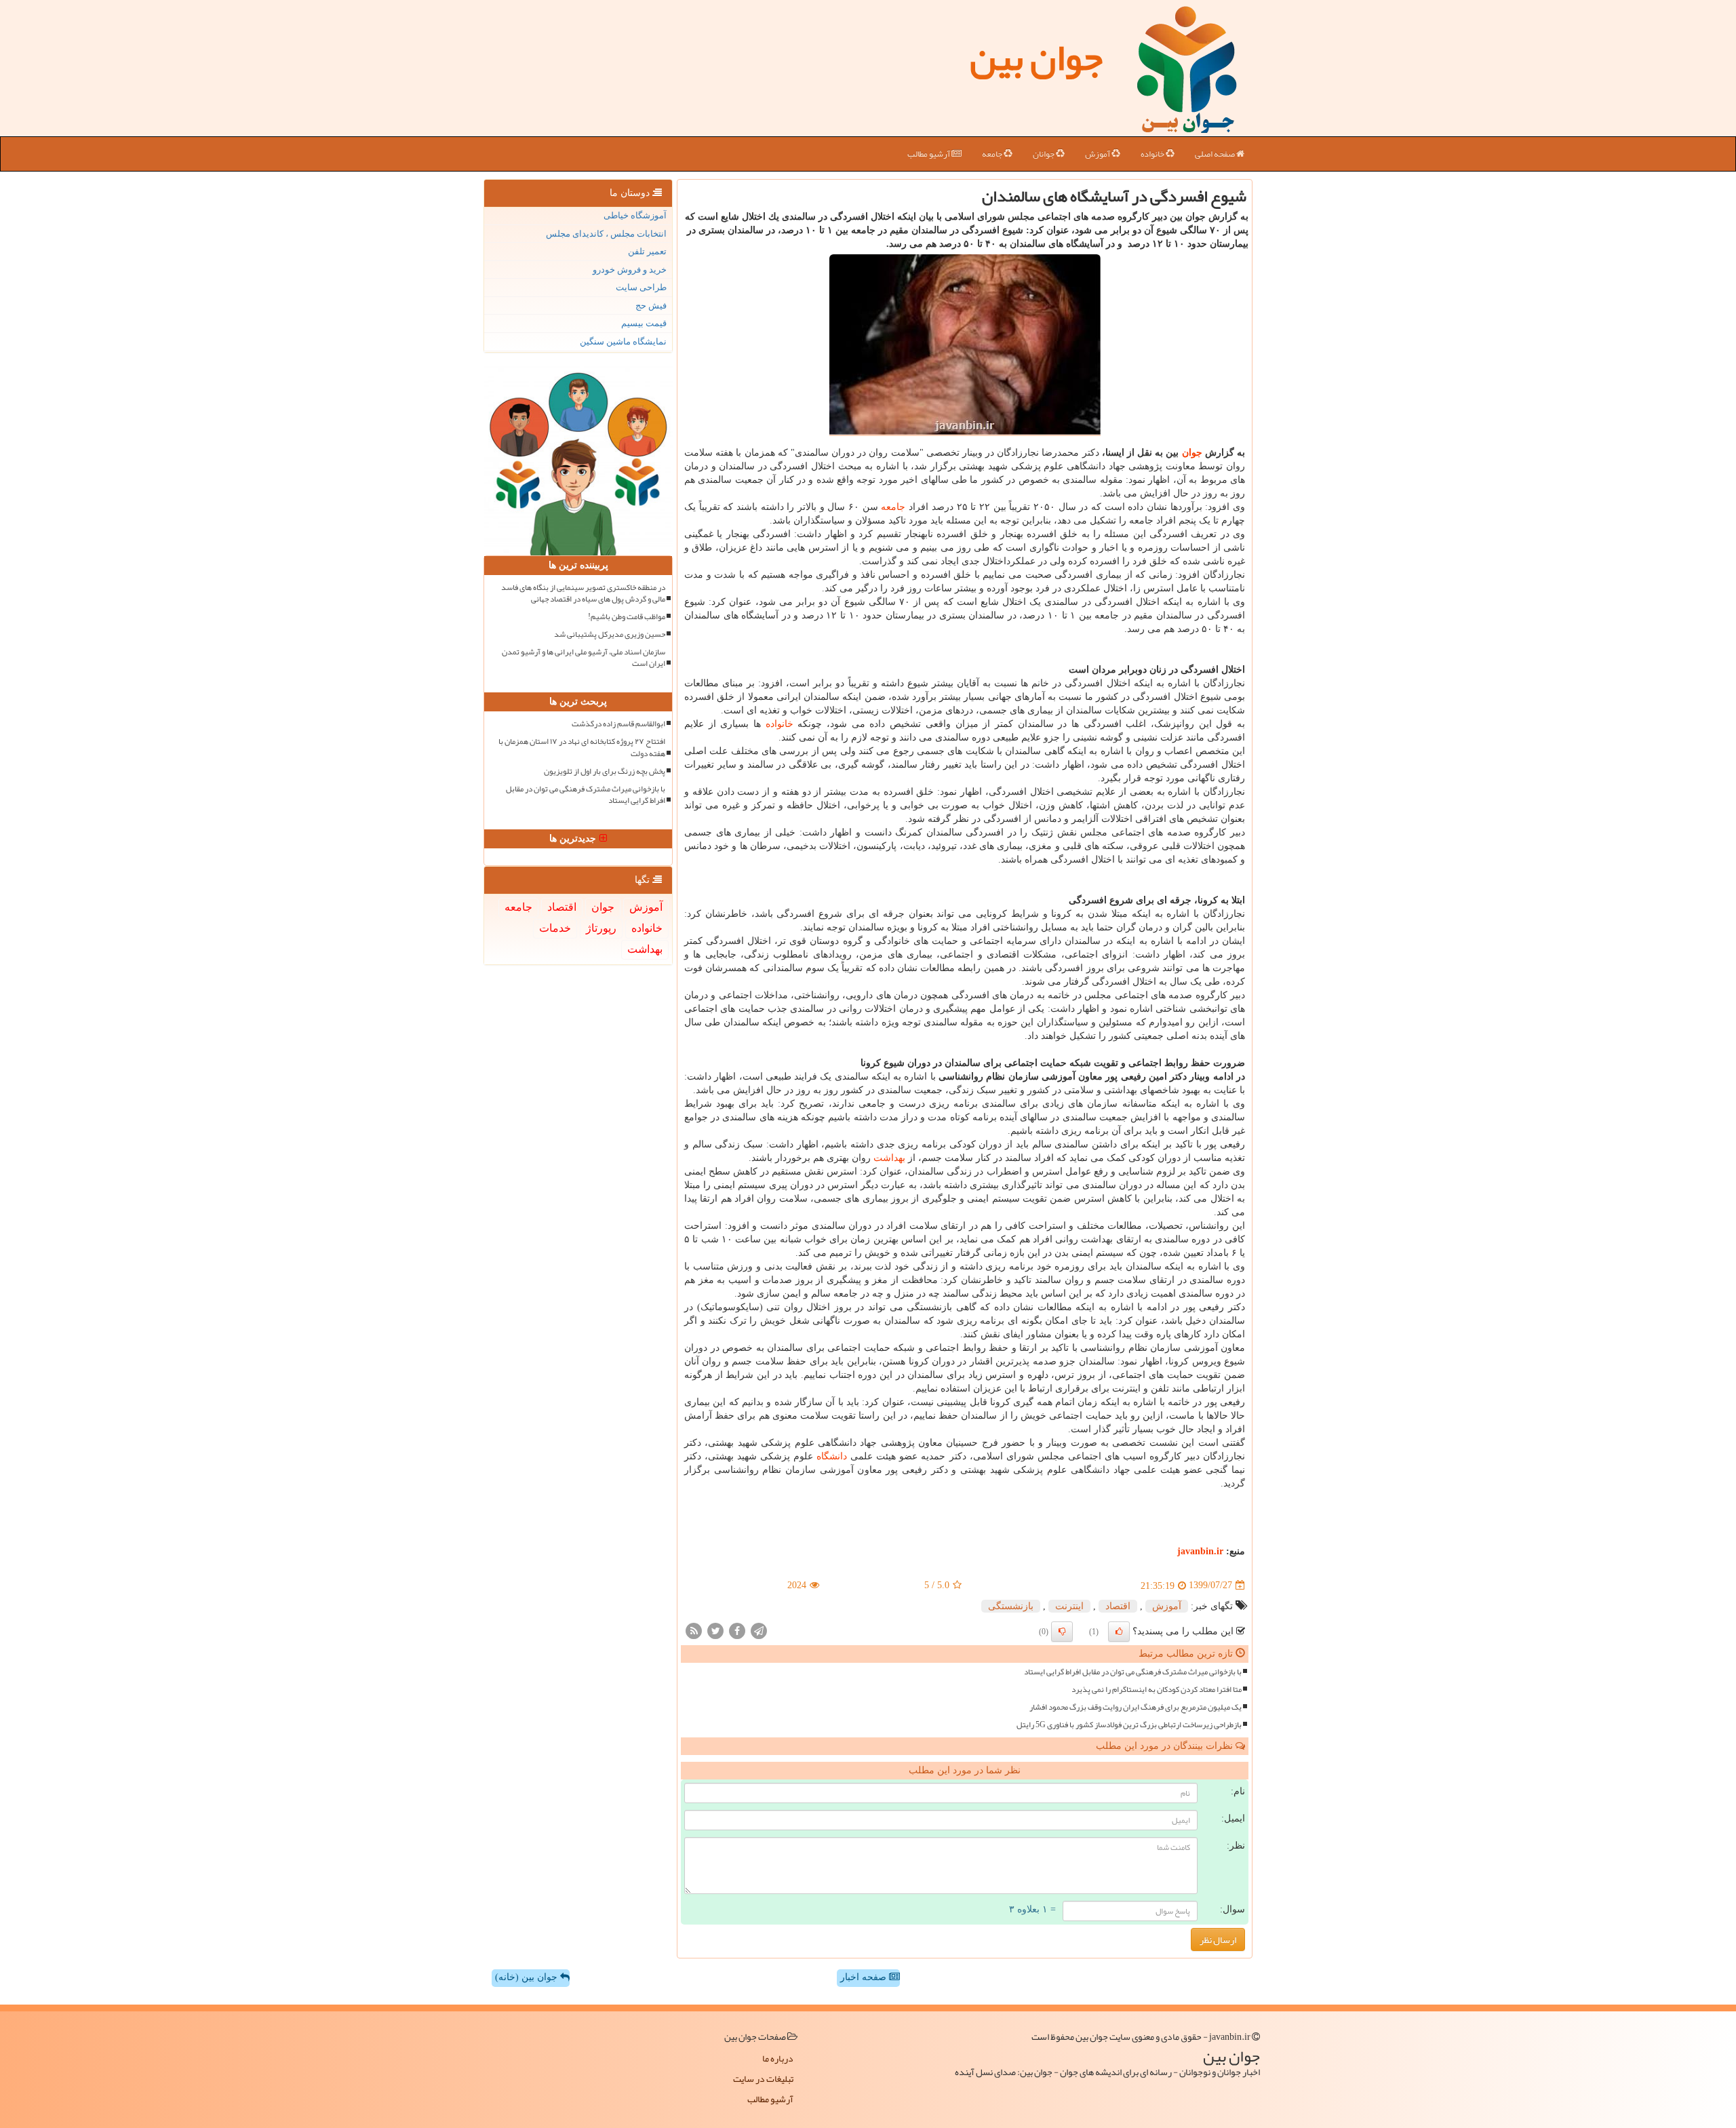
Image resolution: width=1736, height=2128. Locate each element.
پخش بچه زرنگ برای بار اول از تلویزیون (605, 771)
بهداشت (889, 1158)
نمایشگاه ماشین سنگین (623, 341)
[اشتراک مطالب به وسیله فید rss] (694, 1630)
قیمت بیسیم (644, 323)
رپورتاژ (601, 928)
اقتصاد (1118, 1606)
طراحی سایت (641, 287)
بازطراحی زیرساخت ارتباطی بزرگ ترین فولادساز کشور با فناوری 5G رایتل (1129, 1725)
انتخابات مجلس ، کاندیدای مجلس (606, 234)
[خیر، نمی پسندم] (1062, 1632)
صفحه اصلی (1216, 154)
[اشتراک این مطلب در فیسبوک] (737, 1630)
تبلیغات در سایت (763, 2078)
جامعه (993, 154)
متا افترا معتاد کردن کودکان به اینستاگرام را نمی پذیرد (1157, 1690)
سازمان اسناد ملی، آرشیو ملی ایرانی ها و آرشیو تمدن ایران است (584, 658)
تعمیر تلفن (647, 251)
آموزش (1098, 154)
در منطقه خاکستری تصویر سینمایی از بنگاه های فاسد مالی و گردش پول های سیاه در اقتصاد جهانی (583, 593)
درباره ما (778, 2058)
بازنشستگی (1011, 1606)
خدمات (555, 928)
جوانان (1044, 154)
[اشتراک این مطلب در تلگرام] (759, 1630)
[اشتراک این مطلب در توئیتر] (715, 1630)
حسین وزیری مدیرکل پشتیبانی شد (610, 634)
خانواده (1153, 154)
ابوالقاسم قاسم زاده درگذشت (618, 724)
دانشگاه (832, 1456)
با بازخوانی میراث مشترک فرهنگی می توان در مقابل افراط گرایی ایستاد (1133, 1672)
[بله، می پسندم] (1119, 1632)
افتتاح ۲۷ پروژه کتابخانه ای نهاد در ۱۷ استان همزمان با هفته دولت (582, 747)
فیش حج (651, 306)
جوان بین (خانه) (528, 1977)
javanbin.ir (1200, 1551)
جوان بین (1036, 58)
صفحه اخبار (865, 1977)
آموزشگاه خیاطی (635, 215)
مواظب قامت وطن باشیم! (627, 617)
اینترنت (1069, 1606)
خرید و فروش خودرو (630, 270)
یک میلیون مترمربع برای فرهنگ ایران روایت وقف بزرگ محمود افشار (1136, 1707)
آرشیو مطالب (929, 154)
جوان (1192, 453)
